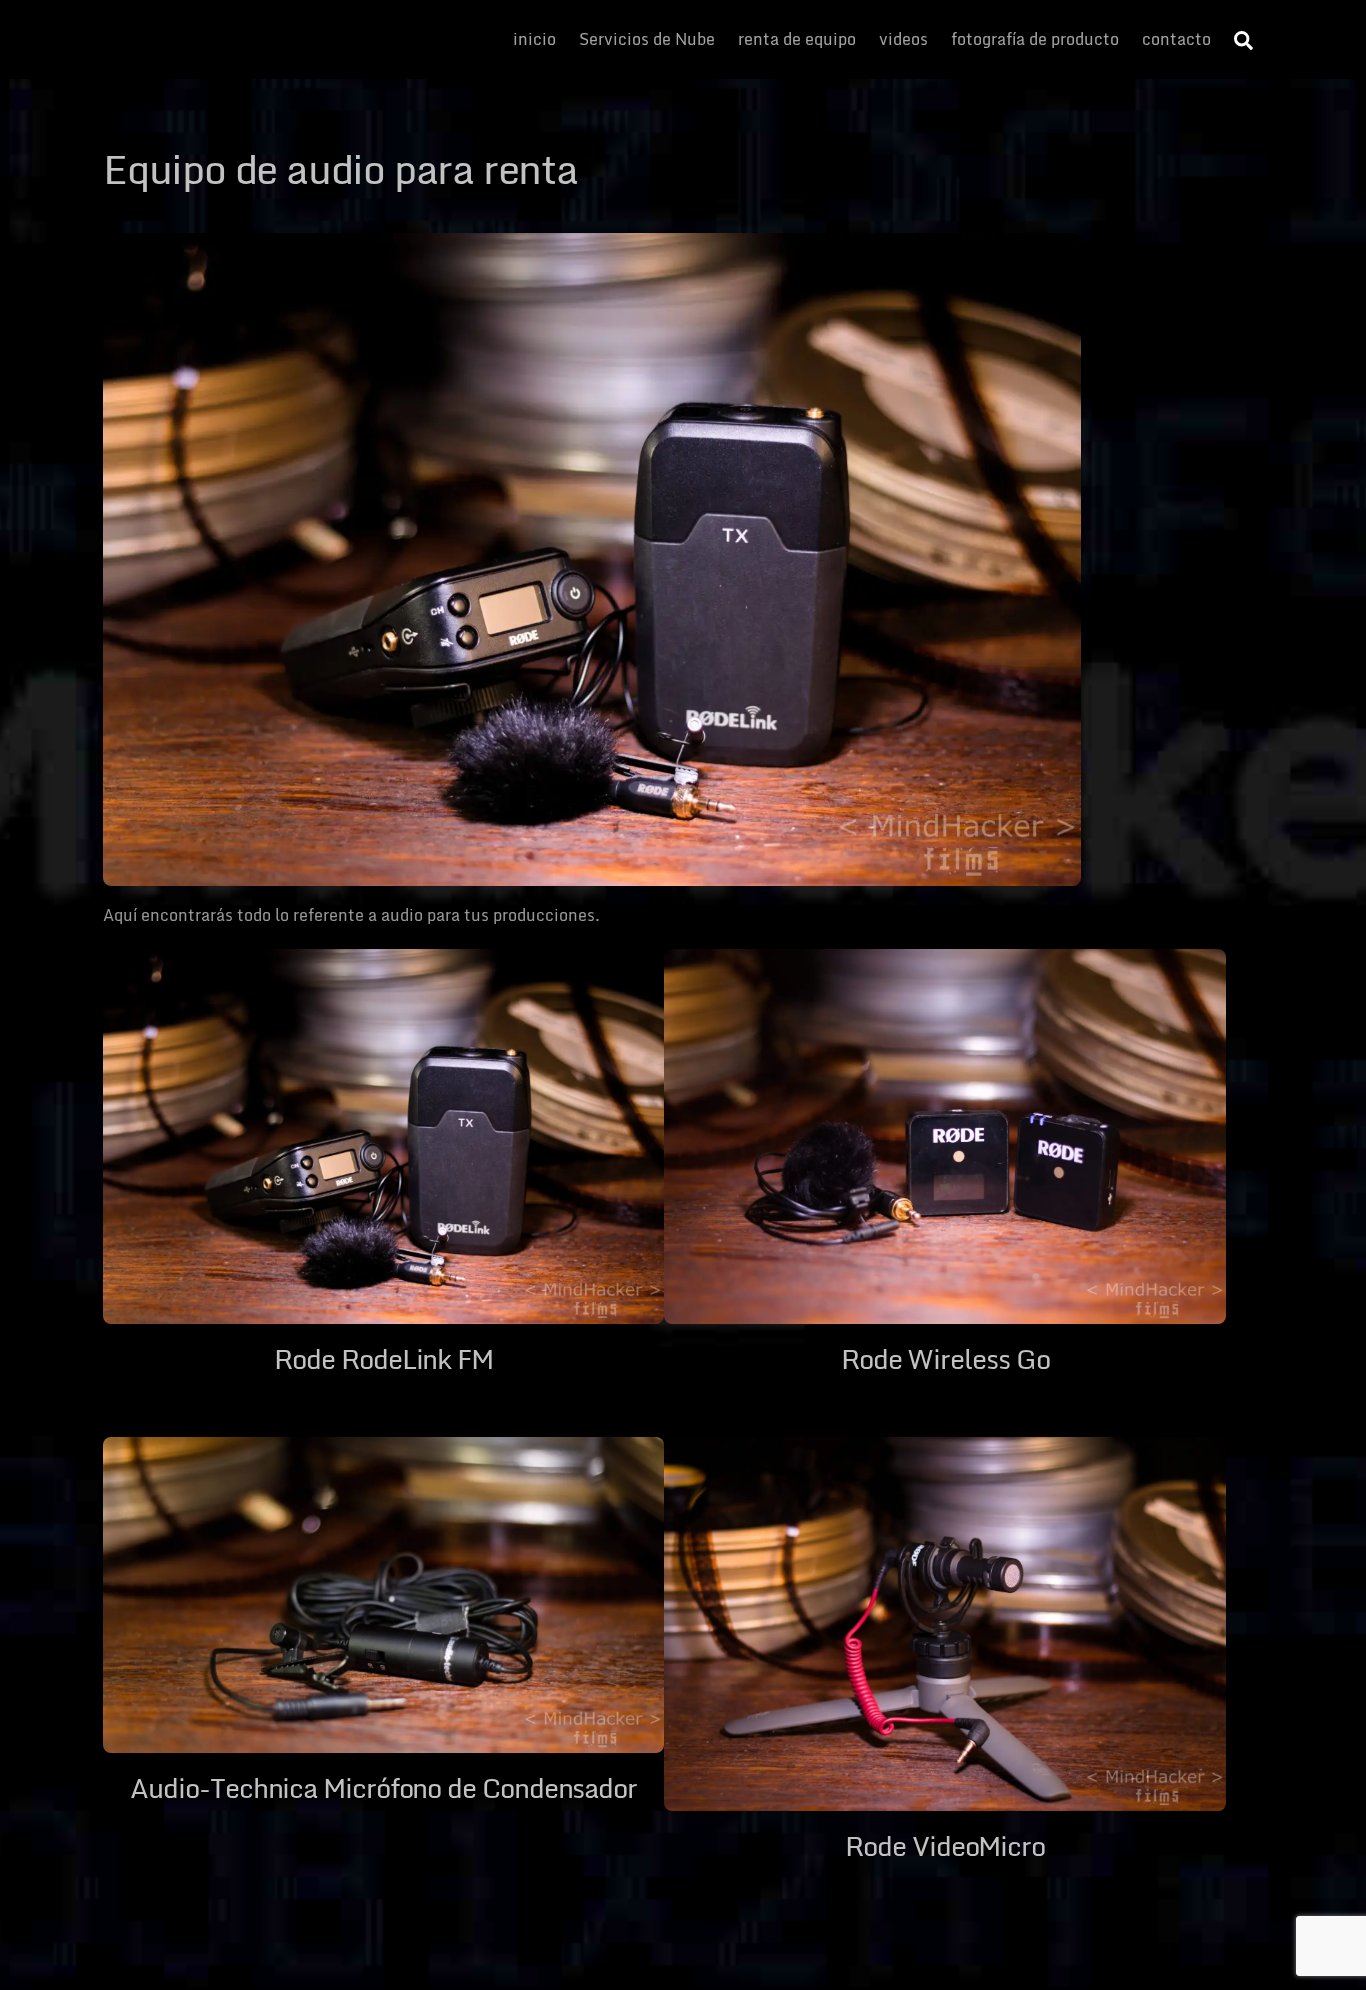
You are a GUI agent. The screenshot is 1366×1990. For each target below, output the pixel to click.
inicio (534, 39)
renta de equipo (797, 39)
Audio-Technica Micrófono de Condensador (383, 1787)
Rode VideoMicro (945, 1845)
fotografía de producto (1035, 39)
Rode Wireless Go (945, 1358)
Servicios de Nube (647, 39)
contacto (1176, 39)
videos (903, 39)
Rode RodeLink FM (383, 1358)
